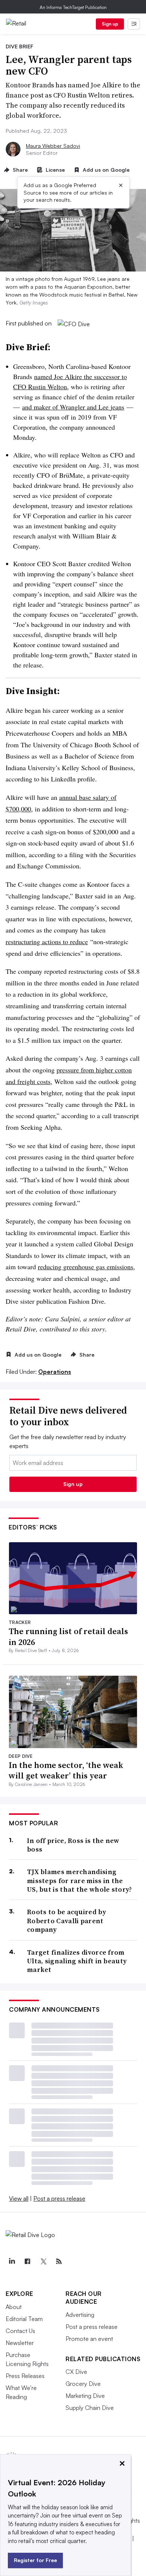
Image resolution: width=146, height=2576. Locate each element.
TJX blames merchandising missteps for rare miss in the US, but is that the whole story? (80, 1880)
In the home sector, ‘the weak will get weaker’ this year (66, 1770)
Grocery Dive (83, 2384)
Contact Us (20, 2331)
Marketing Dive (85, 2396)
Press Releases (25, 2376)
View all (19, 2198)
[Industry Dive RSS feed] (59, 2261)
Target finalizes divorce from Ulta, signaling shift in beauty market (77, 1961)
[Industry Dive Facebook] (27, 2261)
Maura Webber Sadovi (53, 146)
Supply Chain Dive (90, 2408)
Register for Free (35, 2560)
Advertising (80, 2315)
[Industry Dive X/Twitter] (43, 2261)
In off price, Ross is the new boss (73, 1845)
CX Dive (76, 2372)
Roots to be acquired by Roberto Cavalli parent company (66, 1921)
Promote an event (89, 2339)
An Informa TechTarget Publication (73, 7)
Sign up (110, 24)
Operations (55, 1372)
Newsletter (20, 2343)
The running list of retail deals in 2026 (68, 1637)
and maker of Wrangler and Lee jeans (73, 407)
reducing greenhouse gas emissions (86, 1267)
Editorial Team (24, 2319)
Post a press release (59, 2198)
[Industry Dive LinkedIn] (12, 2261)
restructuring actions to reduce (47, 942)
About (14, 2307)
